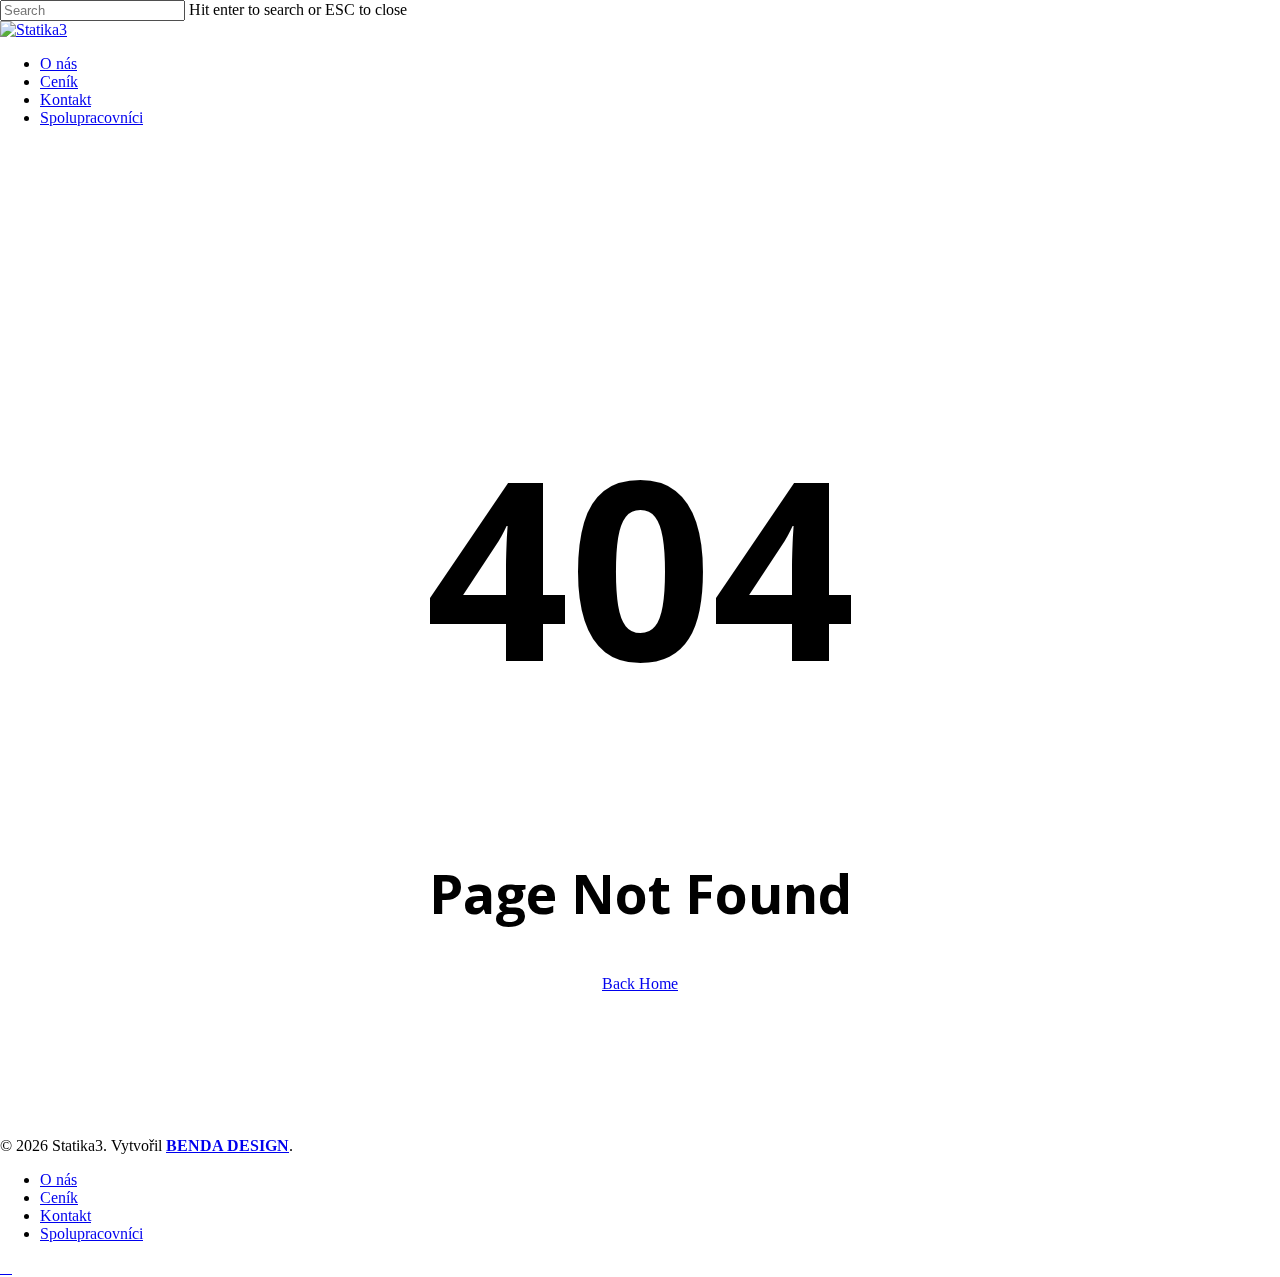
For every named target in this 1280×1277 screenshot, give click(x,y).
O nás (58, 1179)
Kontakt (65, 1215)
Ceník (59, 1197)
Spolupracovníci (91, 1233)
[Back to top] (6, 1267)
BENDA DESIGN (227, 1145)
